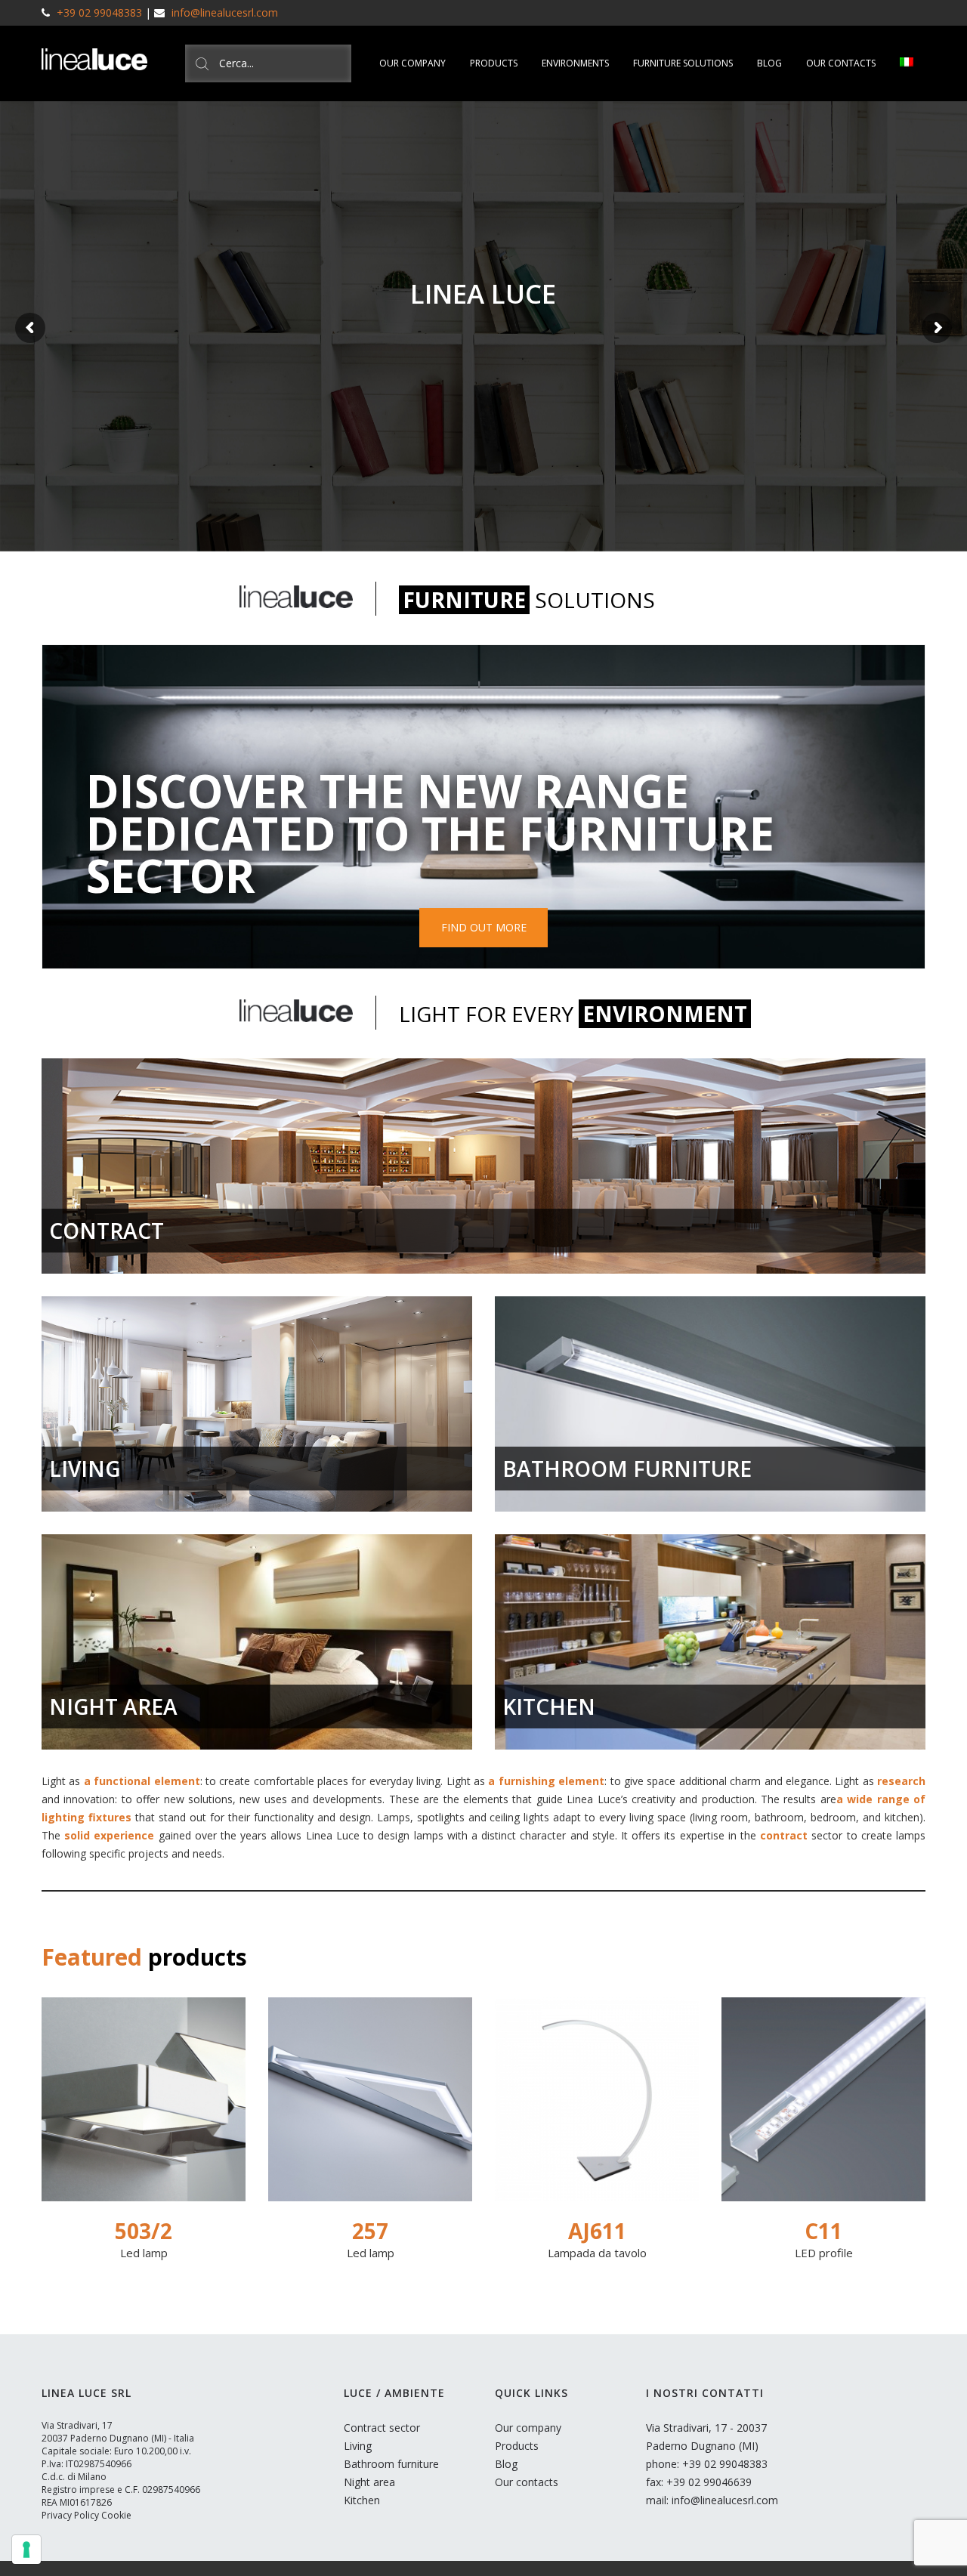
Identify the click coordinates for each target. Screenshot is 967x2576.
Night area (369, 2482)
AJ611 (597, 2231)
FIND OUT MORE (484, 927)
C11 (823, 2231)
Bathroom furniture (391, 2464)
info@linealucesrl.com (225, 12)
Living (358, 2446)
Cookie (116, 2515)
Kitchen (362, 2500)
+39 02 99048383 (99, 12)
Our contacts (527, 2482)
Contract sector (382, 2428)
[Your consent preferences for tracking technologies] (26, 2550)
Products (517, 2446)
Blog (506, 2464)
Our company (528, 2428)
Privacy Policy (70, 2515)
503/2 (144, 2231)
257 (370, 2231)
